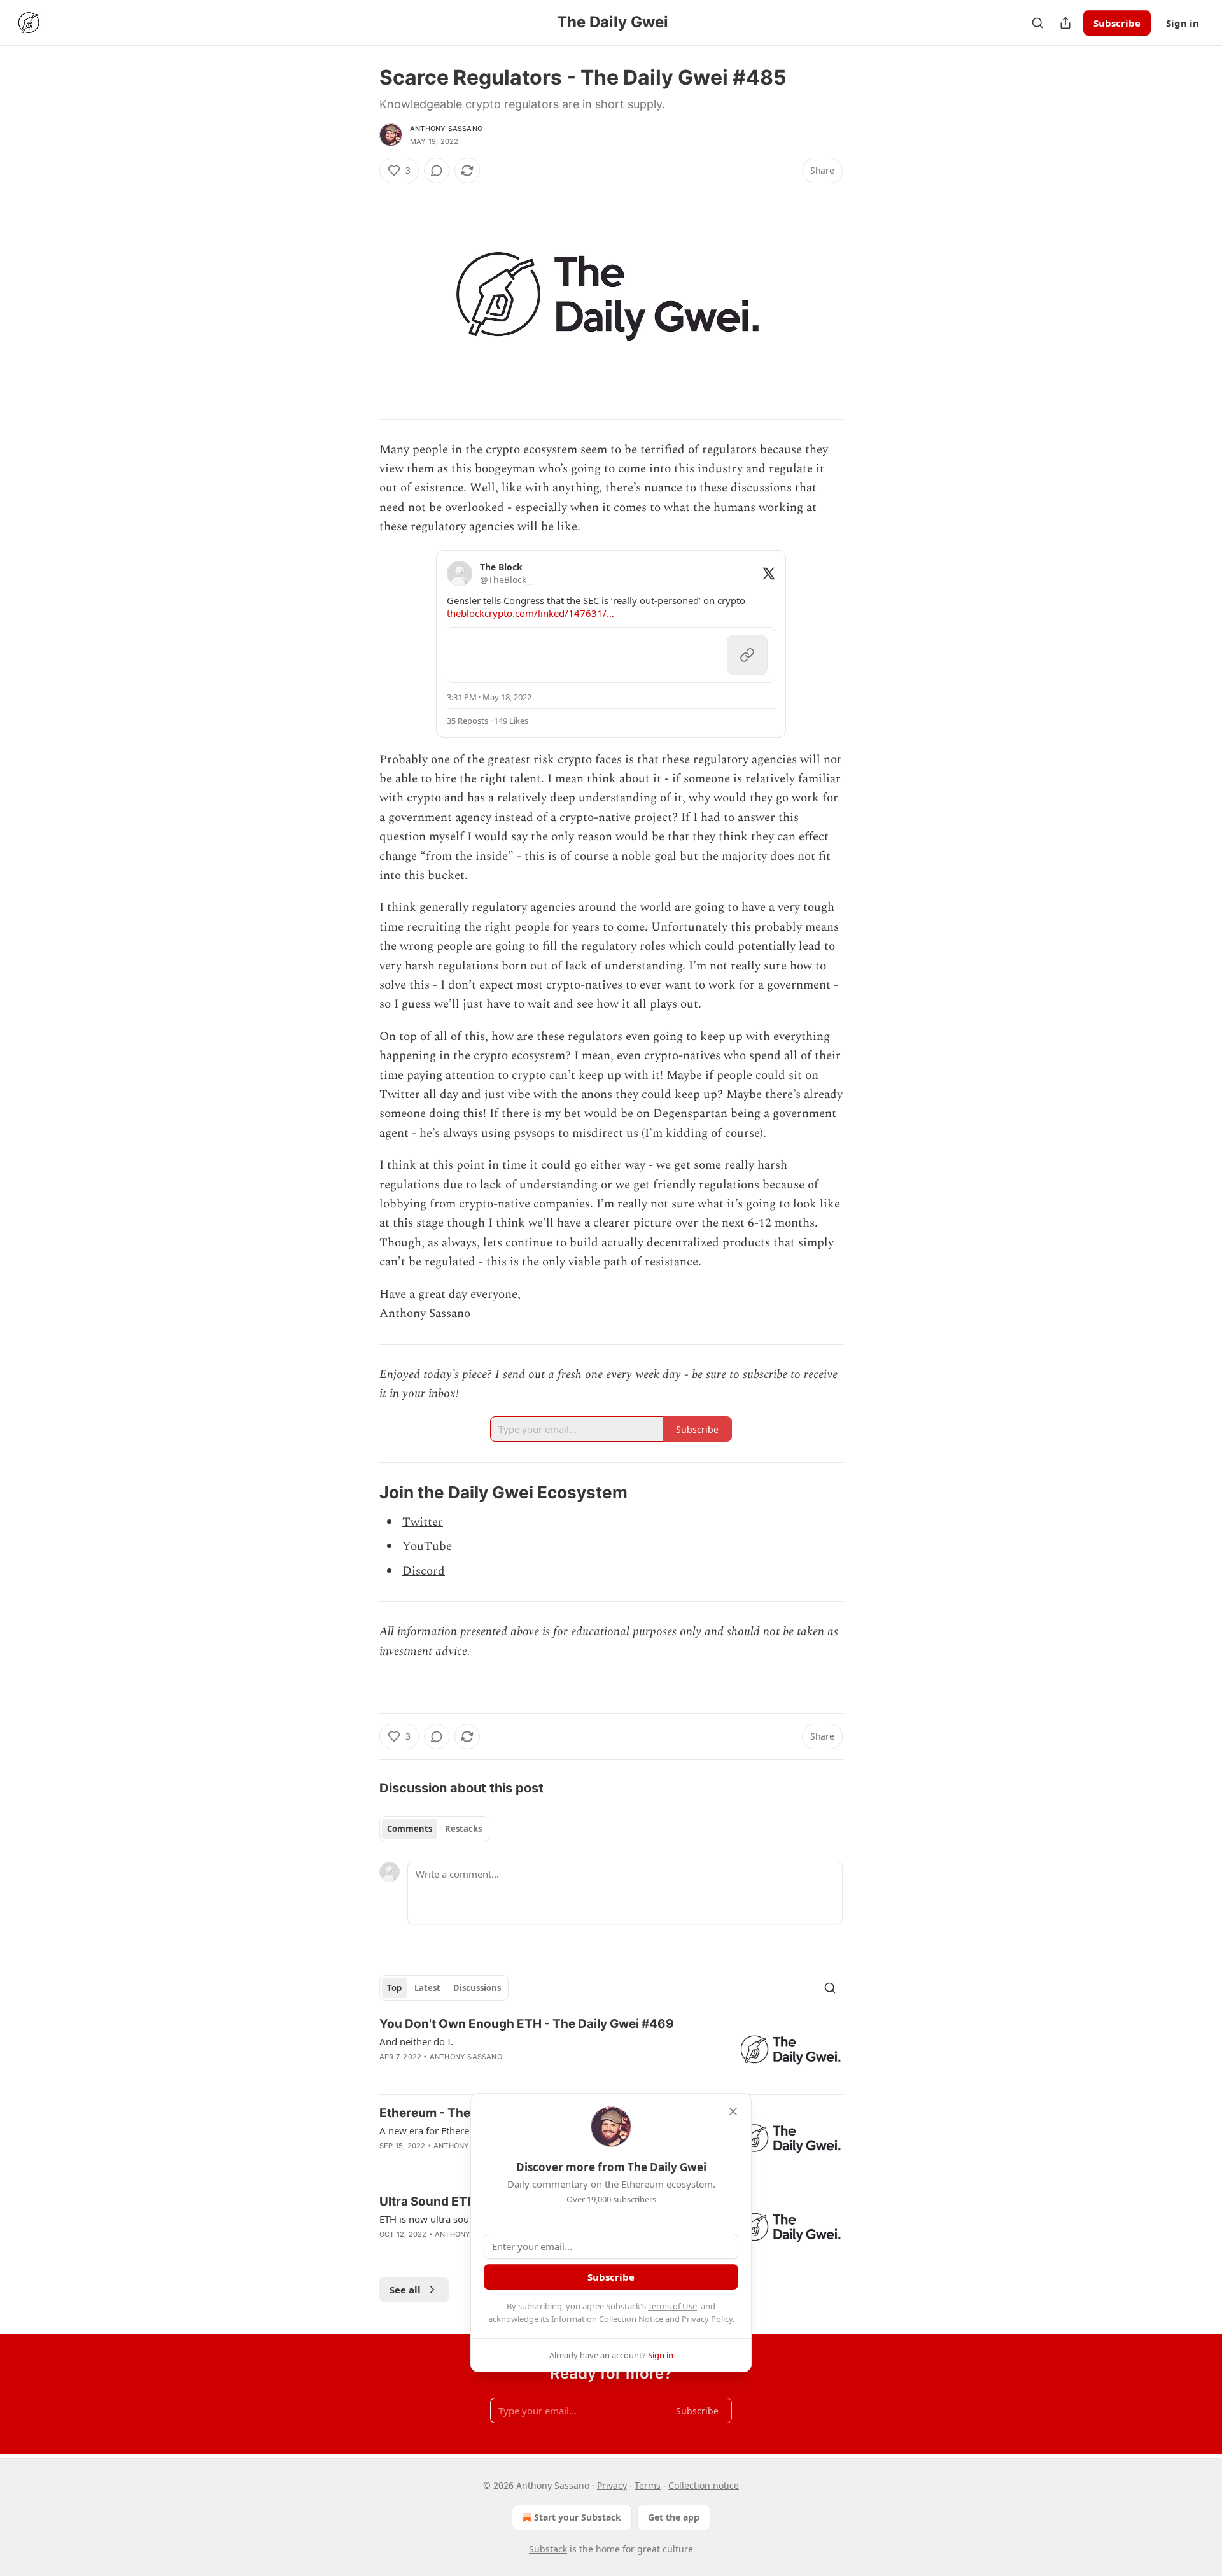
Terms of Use (672, 2306)
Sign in (1183, 23)
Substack (548, 2549)
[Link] (362, 1493)
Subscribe (1117, 23)
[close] (733, 2111)
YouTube (427, 1546)
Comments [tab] (410, 1829)
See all (405, 2290)
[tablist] (434, 1829)
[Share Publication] (1065, 23)
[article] (611, 2050)
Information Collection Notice (607, 2319)
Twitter (423, 1522)
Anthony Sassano (446, 129)
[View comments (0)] (437, 171)
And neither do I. (416, 2041)
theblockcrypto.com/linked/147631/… (530, 613)
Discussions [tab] (477, 1988)
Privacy (612, 2485)
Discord (424, 1571)
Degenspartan (690, 1114)
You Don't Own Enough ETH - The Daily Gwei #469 (527, 2024)
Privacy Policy (707, 2319)
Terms (648, 2485)
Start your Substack (578, 2517)
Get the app (674, 2517)
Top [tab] (394, 1988)
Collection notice (704, 2485)
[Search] (1037, 23)
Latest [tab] (427, 1988)
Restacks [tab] (463, 1829)
